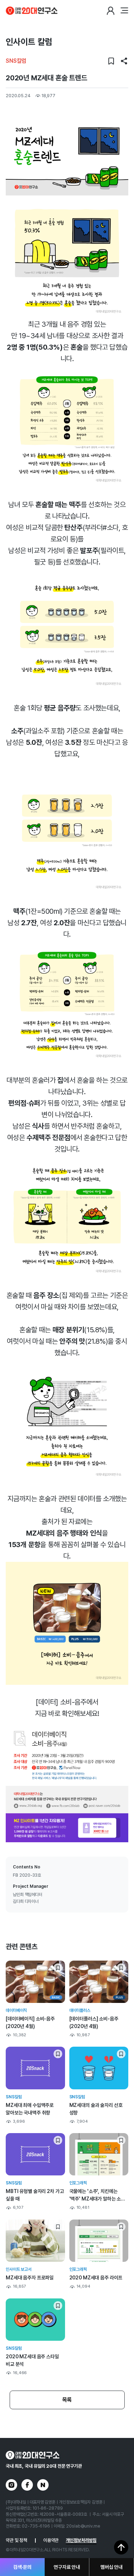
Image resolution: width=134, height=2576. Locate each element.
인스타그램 (11, 2485)
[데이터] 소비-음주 (61, 1702)
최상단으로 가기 (121, 2547)
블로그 (43, 2485)
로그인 (110, 11)
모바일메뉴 (124, 11)
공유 (124, 61)
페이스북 (27, 2485)
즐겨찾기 (111, 61)
